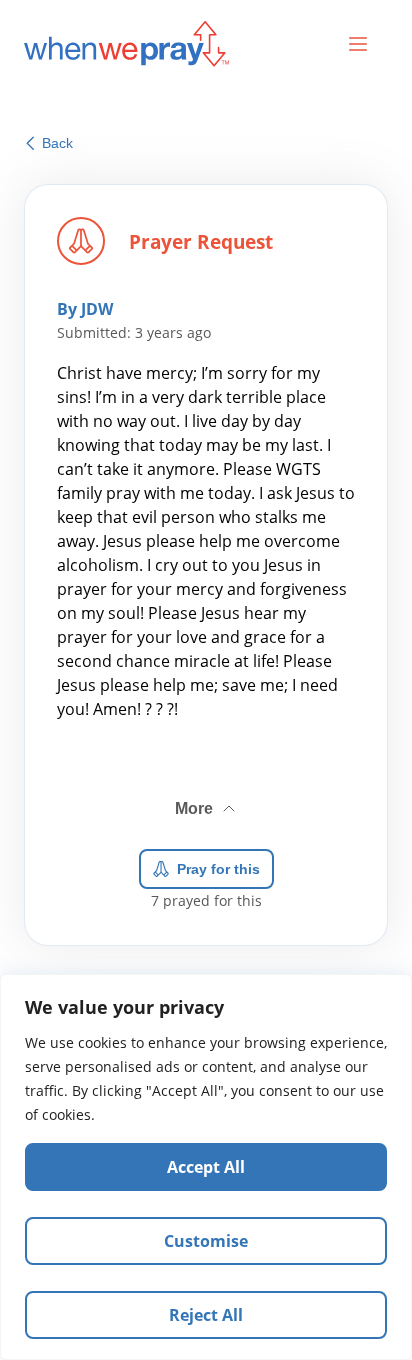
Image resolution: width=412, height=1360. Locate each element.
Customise (206, 1241)
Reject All (206, 1315)
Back (57, 143)
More (207, 801)
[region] (206, 1167)
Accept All (206, 1167)
